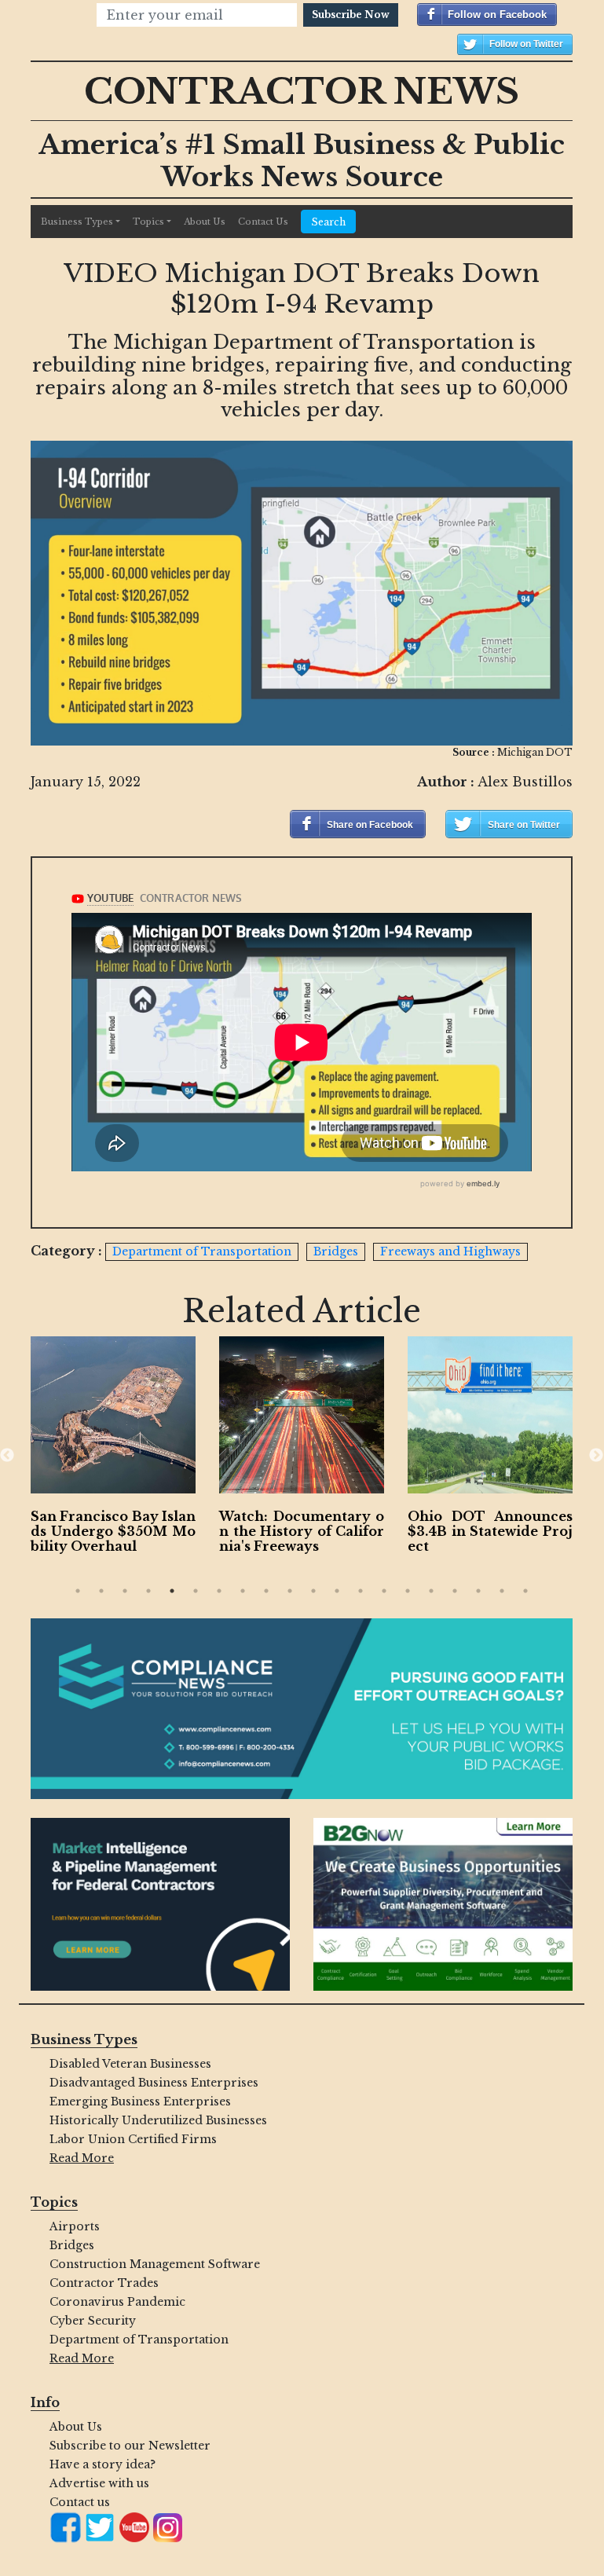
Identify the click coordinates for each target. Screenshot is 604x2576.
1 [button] (78, 1591)
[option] (113, 1449)
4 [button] (148, 1591)
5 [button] (172, 1591)
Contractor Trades (104, 2283)
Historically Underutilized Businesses (158, 2120)
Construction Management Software (155, 2264)
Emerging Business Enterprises (140, 2101)
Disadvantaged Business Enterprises (154, 2083)
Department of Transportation (139, 2340)
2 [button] (101, 1591)
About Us (205, 222)
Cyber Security (93, 2321)
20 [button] (525, 1591)
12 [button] (337, 1591)
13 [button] (361, 1591)
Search (328, 222)
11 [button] (313, 1591)
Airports (75, 2226)
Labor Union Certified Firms (133, 2139)
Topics (148, 222)
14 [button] (384, 1591)
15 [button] (408, 1591)
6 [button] (196, 1591)
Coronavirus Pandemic (117, 2302)
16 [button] (431, 1591)
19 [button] (502, 1591)
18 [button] (478, 1591)
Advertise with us (99, 2483)
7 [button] (219, 1591)
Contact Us (263, 222)
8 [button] (243, 1591)
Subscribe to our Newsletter (130, 2446)
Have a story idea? (102, 2464)
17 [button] (455, 1591)
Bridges (72, 2245)
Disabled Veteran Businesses (130, 2064)
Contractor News (302, 91)
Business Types (77, 222)
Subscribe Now (351, 15)
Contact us (80, 2502)
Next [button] (596, 1456)
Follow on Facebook (497, 15)
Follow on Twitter (526, 44)
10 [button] (290, 1591)
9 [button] (266, 1591)
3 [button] (125, 1591)
